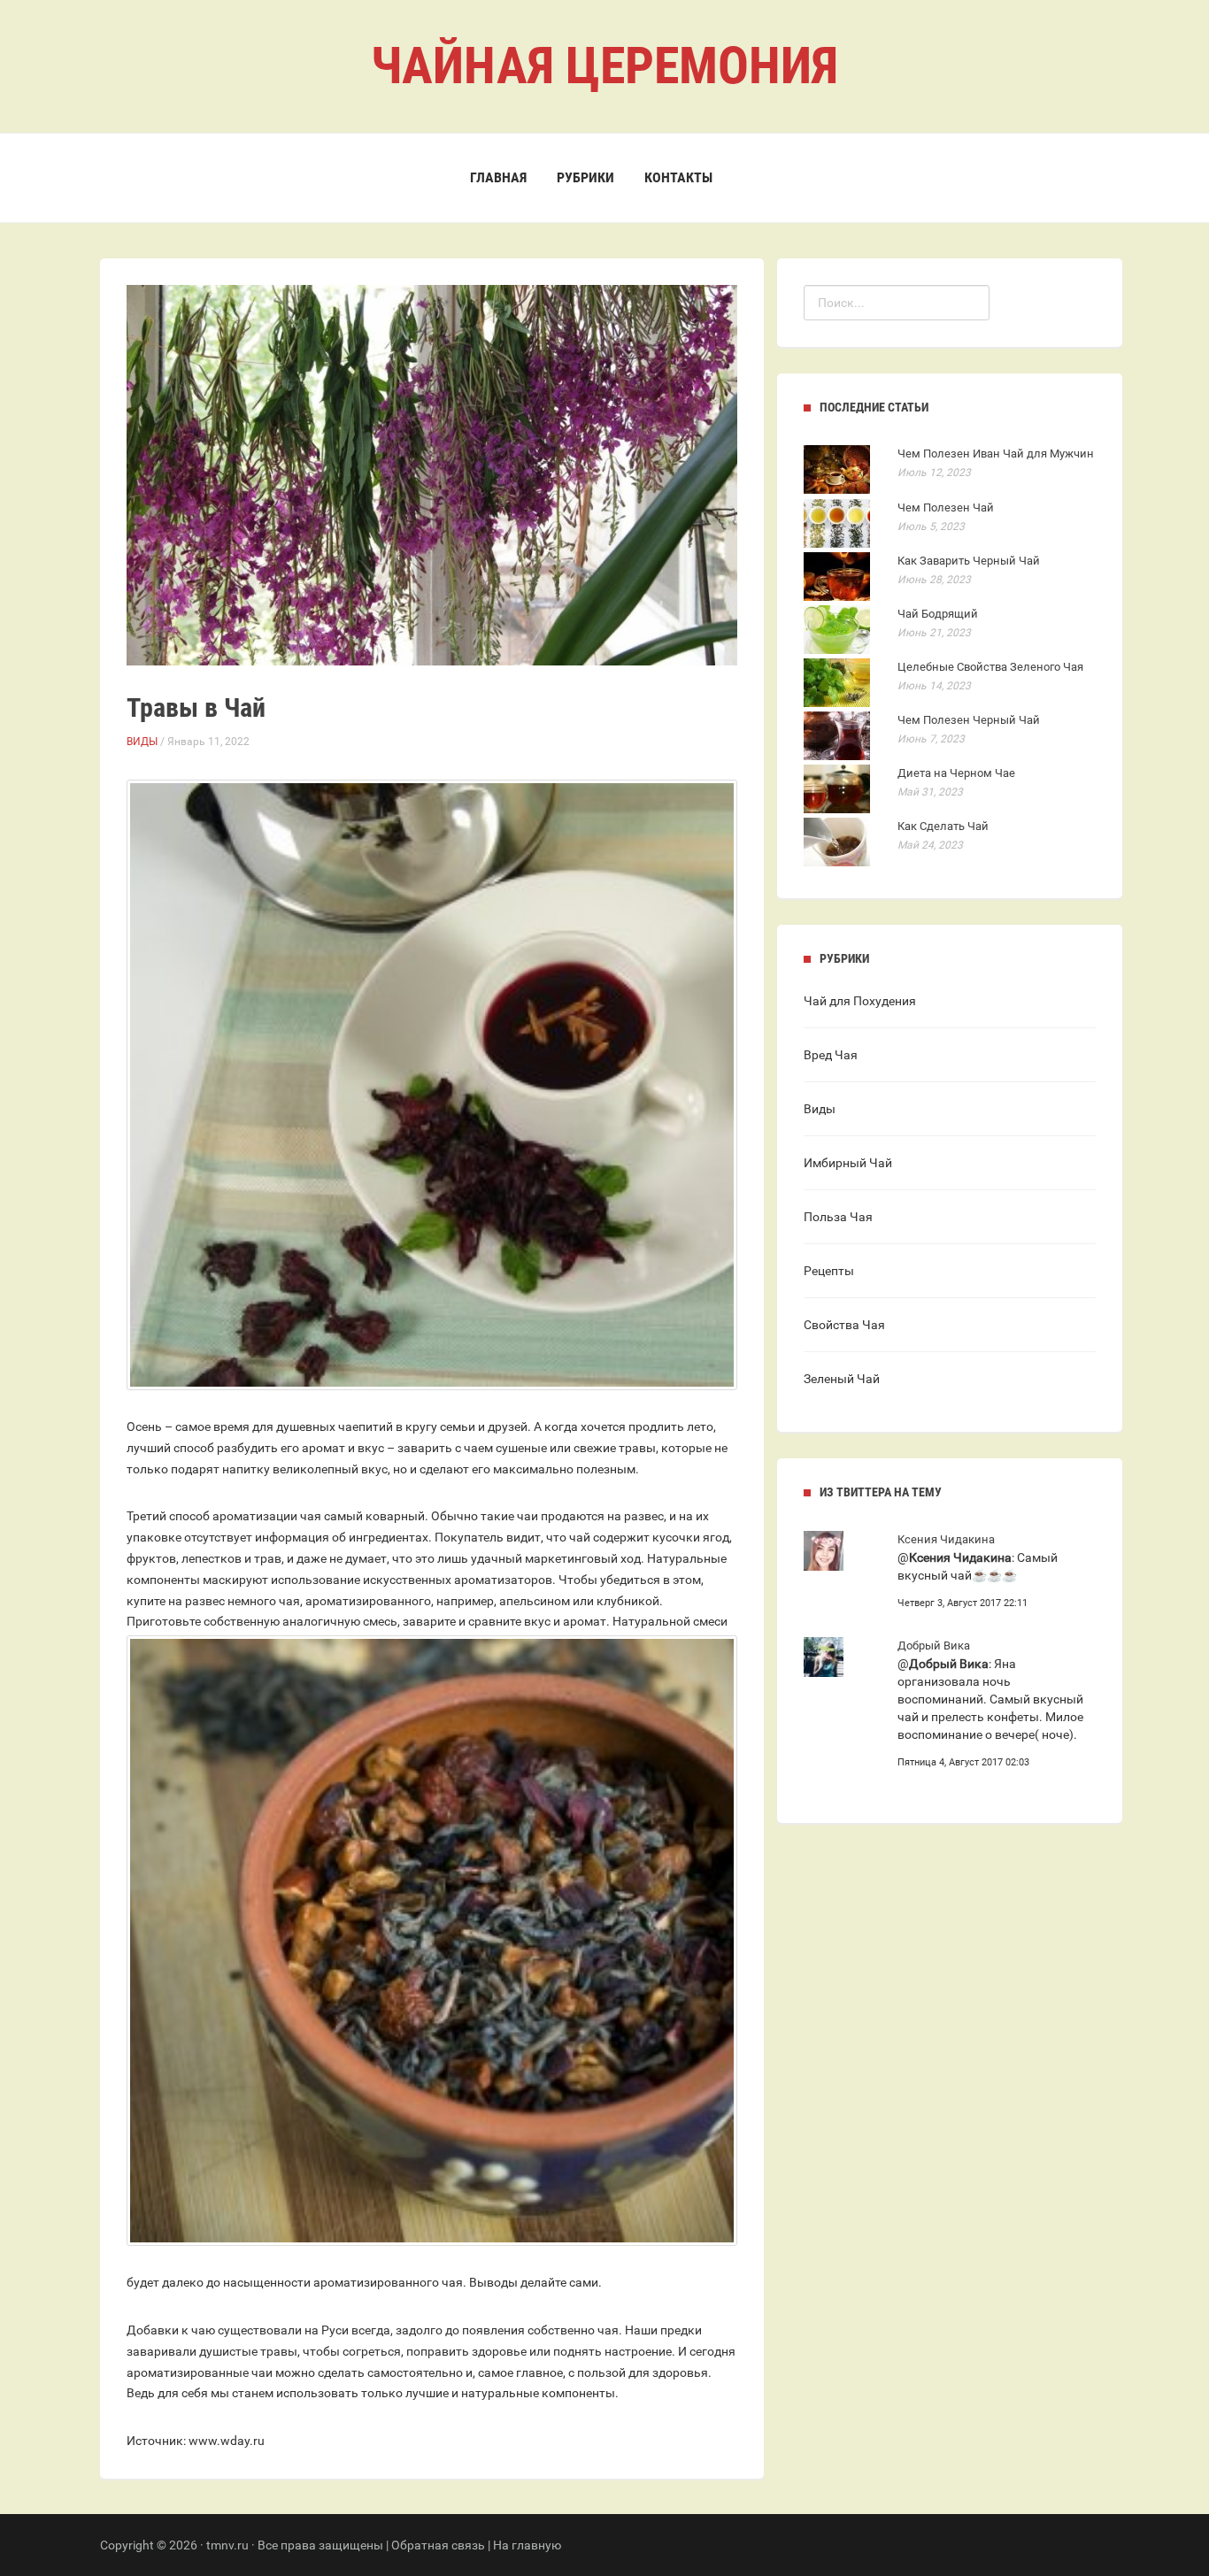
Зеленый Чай (842, 1379)
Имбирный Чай (848, 1163)
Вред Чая (831, 1055)
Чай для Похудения (860, 1001)
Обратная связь (438, 2545)
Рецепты (829, 1271)
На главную (527, 2545)
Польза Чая (838, 1217)
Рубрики (585, 177)
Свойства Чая (844, 1325)
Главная (498, 177)
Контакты (678, 177)
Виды (142, 742)
